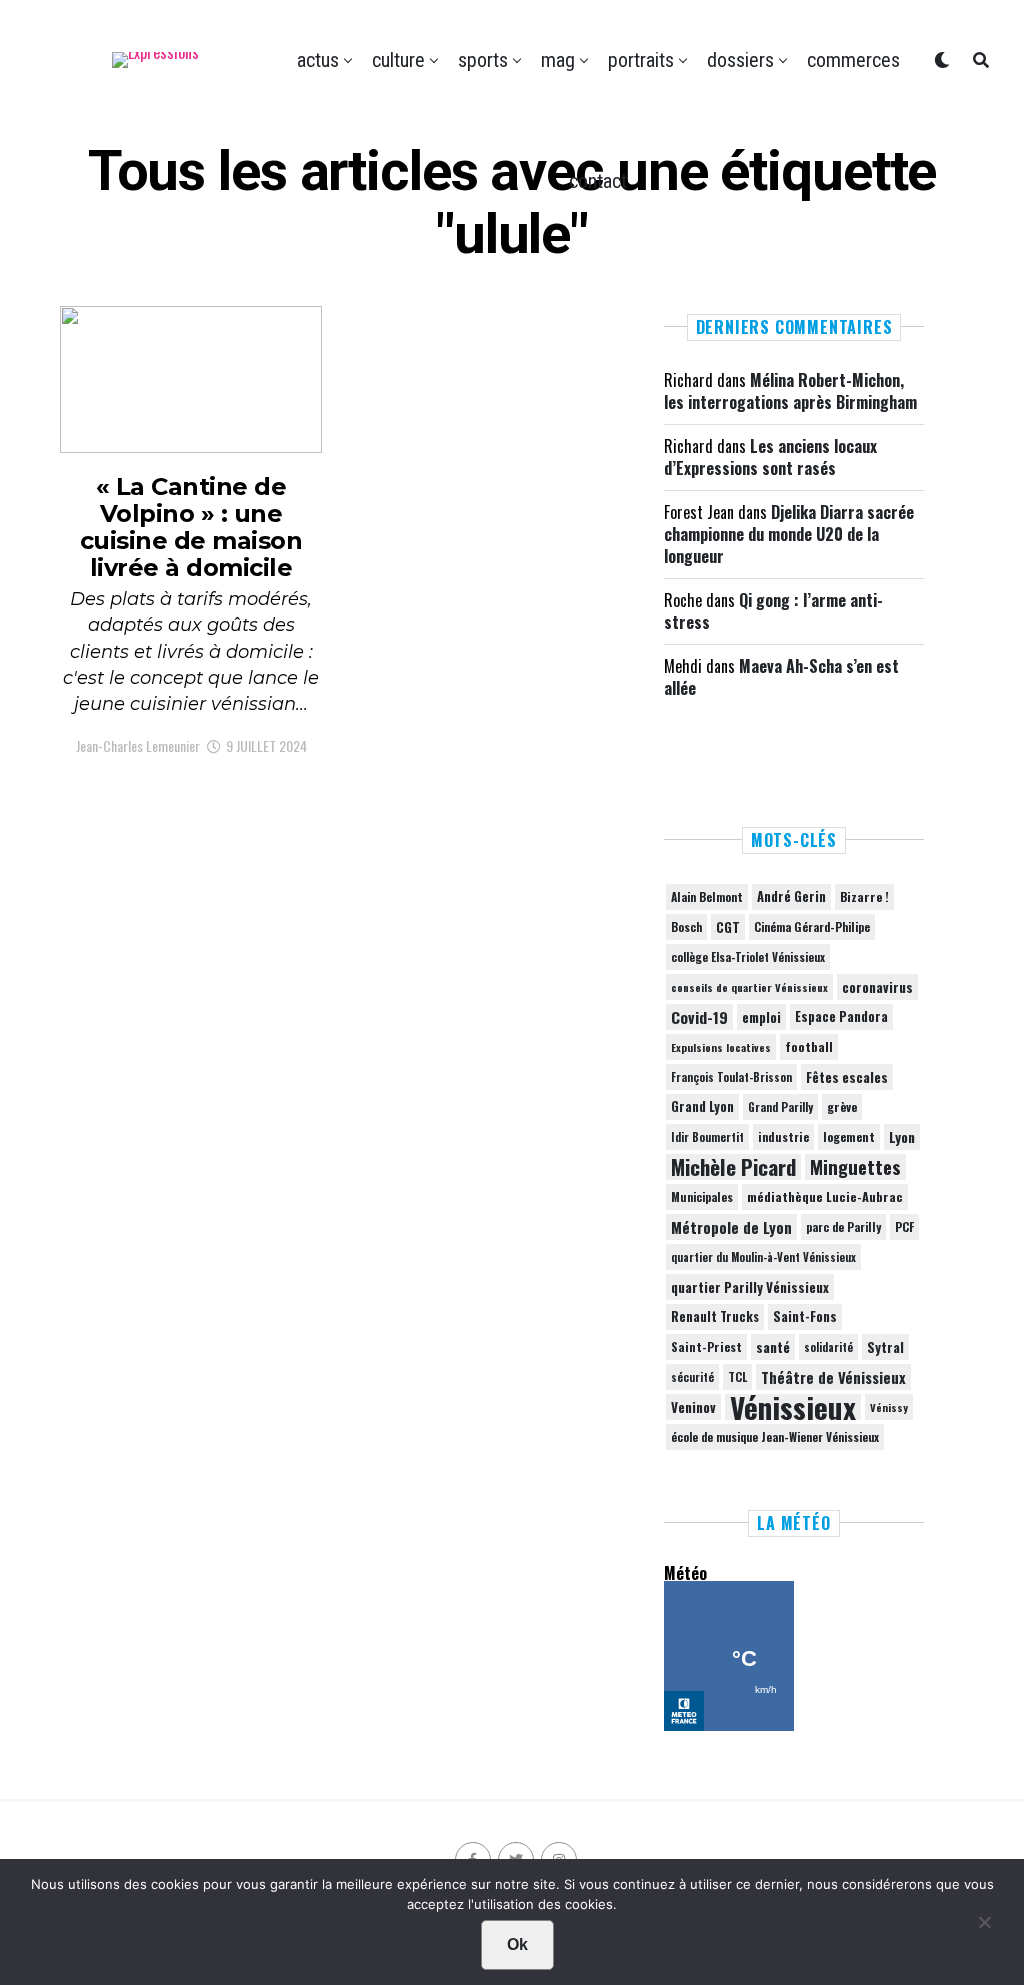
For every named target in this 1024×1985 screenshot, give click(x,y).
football (809, 1046)
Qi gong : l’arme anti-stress (773, 611)
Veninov (693, 1407)
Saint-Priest (706, 1347)
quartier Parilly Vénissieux (750, 1287)
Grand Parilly (780, 1107)
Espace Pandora (841, 1016)
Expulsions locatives (721, 1047)
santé (773, 1347)
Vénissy (889, 1407)
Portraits (641, 60)
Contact (598, 181)
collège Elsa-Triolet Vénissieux (748, 956)
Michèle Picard (733, 1167)
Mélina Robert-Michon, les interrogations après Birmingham (790, 391)
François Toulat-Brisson (731, 1077)
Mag (558, 60)
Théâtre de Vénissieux (833, 1377)
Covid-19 (699, 1017)
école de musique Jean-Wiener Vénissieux (775, 1436)
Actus (318, 60)
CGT (728, 927)
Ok (517, 1944)
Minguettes (855, 1167)
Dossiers (740, 60)
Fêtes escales (847, 1077)
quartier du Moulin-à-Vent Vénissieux (763, 1257)
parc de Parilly (843, 1226)
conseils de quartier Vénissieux (749, 987)
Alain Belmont (707, 896)
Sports (483, 60)
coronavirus (877, 987)
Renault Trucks (715, 1316)
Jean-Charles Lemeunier (138, 745)
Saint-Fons (805, 1316)
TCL (737, 1376)
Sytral (885, 1347)
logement (849, 1137)
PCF (904, 1227)
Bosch (686, 926)
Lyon (902, 1137)
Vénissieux (793, 1407)
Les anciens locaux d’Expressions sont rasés (770, 457)
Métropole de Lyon (731, 1227)
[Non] (984, 1927)
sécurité (692, 1377)
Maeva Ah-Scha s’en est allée (781, 677)
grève (842, 1106)
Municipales (702, 1196)
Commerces (853, 60)
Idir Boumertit (707, 1137)
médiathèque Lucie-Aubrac (825, 1196)
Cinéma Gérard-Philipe (812, 926)
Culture (398, 60)
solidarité (828, 1347)
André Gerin (791, 896)
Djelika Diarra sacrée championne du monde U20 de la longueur (789, 534)
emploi (761, 1017)
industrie (783, 1136)
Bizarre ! (864, 896)
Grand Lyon (702, 1106)
